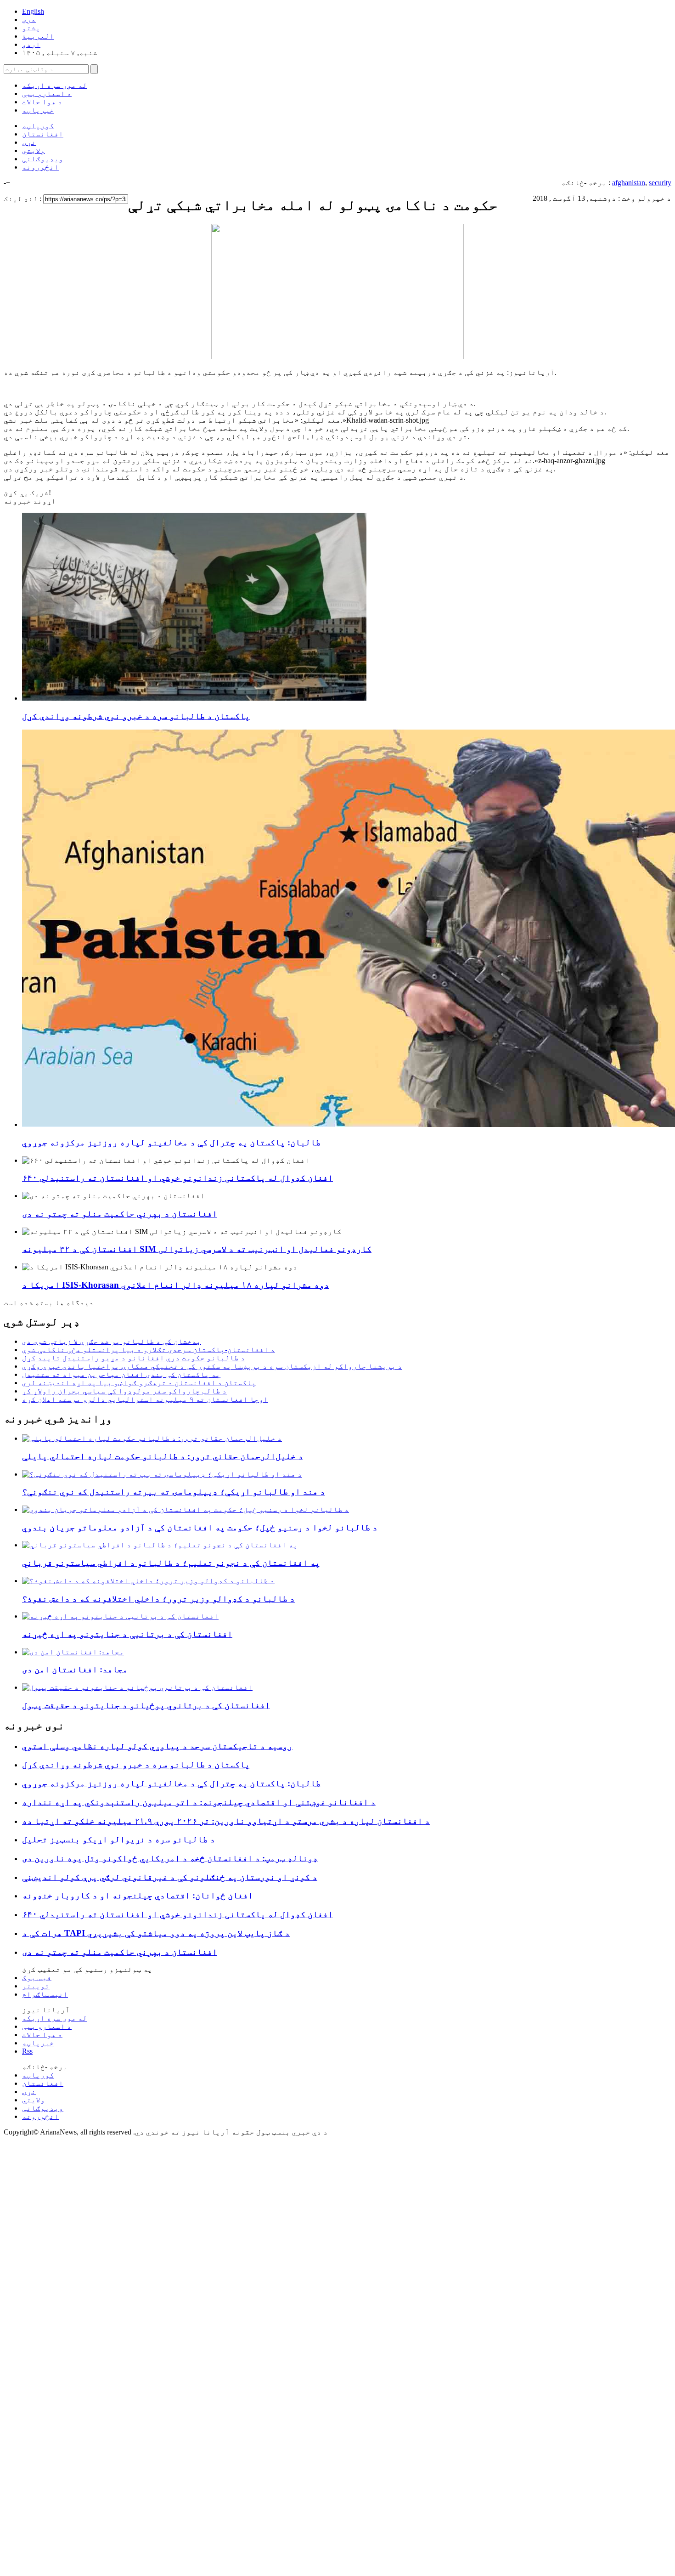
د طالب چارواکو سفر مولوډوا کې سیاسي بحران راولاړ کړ (124, 1391)
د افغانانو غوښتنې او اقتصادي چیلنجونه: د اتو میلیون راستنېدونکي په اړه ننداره (199, 1802)
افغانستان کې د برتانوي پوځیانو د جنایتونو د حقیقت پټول (146, 1705)
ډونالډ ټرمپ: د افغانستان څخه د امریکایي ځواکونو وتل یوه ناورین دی (170, 1858)
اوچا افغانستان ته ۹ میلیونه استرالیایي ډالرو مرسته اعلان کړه (145, 1399)
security (660, 183)
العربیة (38, 36)
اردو (31, 44)
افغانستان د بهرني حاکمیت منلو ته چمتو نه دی (120, 1214)
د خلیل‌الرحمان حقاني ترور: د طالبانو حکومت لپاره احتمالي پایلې (163, 1456)
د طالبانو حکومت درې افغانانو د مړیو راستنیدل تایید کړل (134, 1358)
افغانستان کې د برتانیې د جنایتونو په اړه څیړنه (127, 1634)
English (33, 11)
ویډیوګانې (43, 159)
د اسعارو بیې (47, 93)
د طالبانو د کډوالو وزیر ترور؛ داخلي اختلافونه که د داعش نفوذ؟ (158, 1599)
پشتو (31, 28)
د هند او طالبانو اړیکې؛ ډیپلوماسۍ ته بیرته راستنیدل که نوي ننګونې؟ (174, 1492)
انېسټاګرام (45, 1994)
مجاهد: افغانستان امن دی (75, 1669)
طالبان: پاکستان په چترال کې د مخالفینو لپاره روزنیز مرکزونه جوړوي (171, 1142)
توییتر (36, 1986)
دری (29, 20)
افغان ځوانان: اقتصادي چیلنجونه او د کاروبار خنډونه (138, 1895)
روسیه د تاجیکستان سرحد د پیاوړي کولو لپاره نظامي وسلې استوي (157, 1746)
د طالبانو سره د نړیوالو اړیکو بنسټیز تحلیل (118, 1839)
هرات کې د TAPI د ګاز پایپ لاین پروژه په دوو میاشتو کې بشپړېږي (156, 1933)
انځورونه (40, 167)
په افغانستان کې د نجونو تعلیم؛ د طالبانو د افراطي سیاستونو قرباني (171, 1563)
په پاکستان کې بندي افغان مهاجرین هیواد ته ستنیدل (121, 1374)
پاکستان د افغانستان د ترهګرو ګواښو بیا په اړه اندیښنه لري (139, 1383)
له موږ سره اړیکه (55, 85)
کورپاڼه (38, 126)
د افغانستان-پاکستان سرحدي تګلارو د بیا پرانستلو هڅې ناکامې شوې (149, 1350)
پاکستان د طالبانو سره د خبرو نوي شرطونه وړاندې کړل (136, 716)
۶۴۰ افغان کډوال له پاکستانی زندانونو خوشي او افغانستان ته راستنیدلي (177, 1178)
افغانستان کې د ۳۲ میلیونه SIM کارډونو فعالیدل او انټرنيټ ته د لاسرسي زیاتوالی (197, 1249)
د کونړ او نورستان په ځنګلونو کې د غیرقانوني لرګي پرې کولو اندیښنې (170, 1877)
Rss (27, 2051)
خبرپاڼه (38, 110)
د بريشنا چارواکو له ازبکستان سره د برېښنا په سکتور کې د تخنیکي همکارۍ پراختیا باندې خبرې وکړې (212, 1366)
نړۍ (29, 142)
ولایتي (34, 150)
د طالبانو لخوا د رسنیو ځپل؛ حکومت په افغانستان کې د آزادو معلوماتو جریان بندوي (200, 1527)
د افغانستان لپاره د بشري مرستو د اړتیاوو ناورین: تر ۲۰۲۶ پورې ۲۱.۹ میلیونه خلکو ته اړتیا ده (226, 1821)
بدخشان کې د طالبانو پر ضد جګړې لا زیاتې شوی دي (112, 1341)
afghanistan (629, 183)
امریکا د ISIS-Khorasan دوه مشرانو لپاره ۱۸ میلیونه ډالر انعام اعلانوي (176, 1285)
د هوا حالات (42, 102)
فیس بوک (37, 1978)
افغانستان (43, 134)
